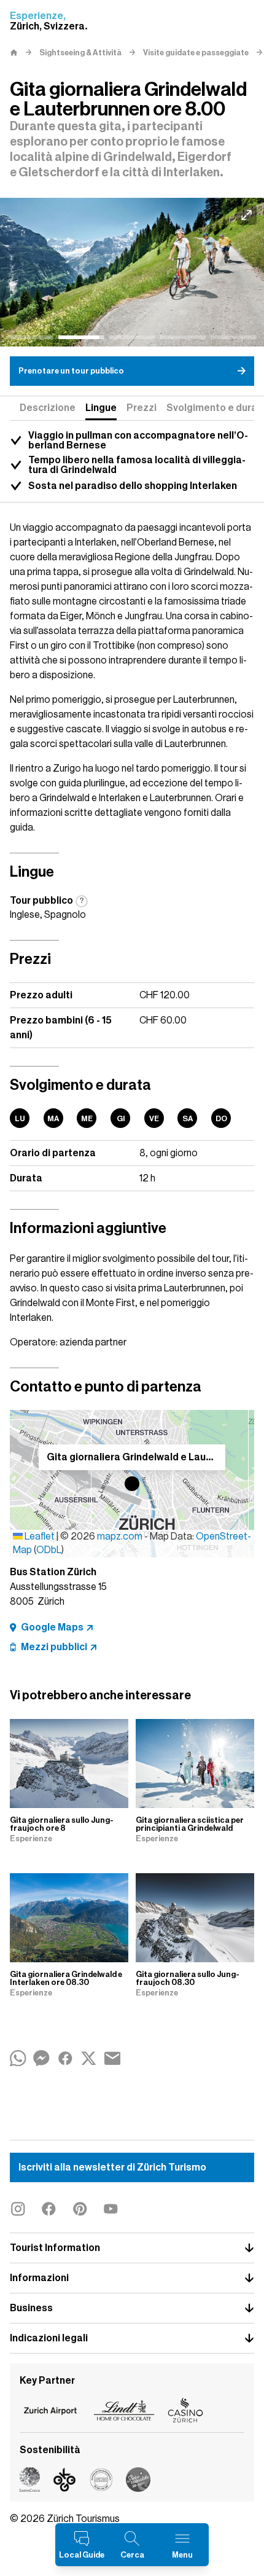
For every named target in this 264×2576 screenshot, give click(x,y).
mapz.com (121, 1537)
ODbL (49, 1550)
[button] (132, 1484)
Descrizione (48, 408)
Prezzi (142, 408)
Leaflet (39, 1537)
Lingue (101, 408)
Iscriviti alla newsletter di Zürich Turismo (112, 2167)
